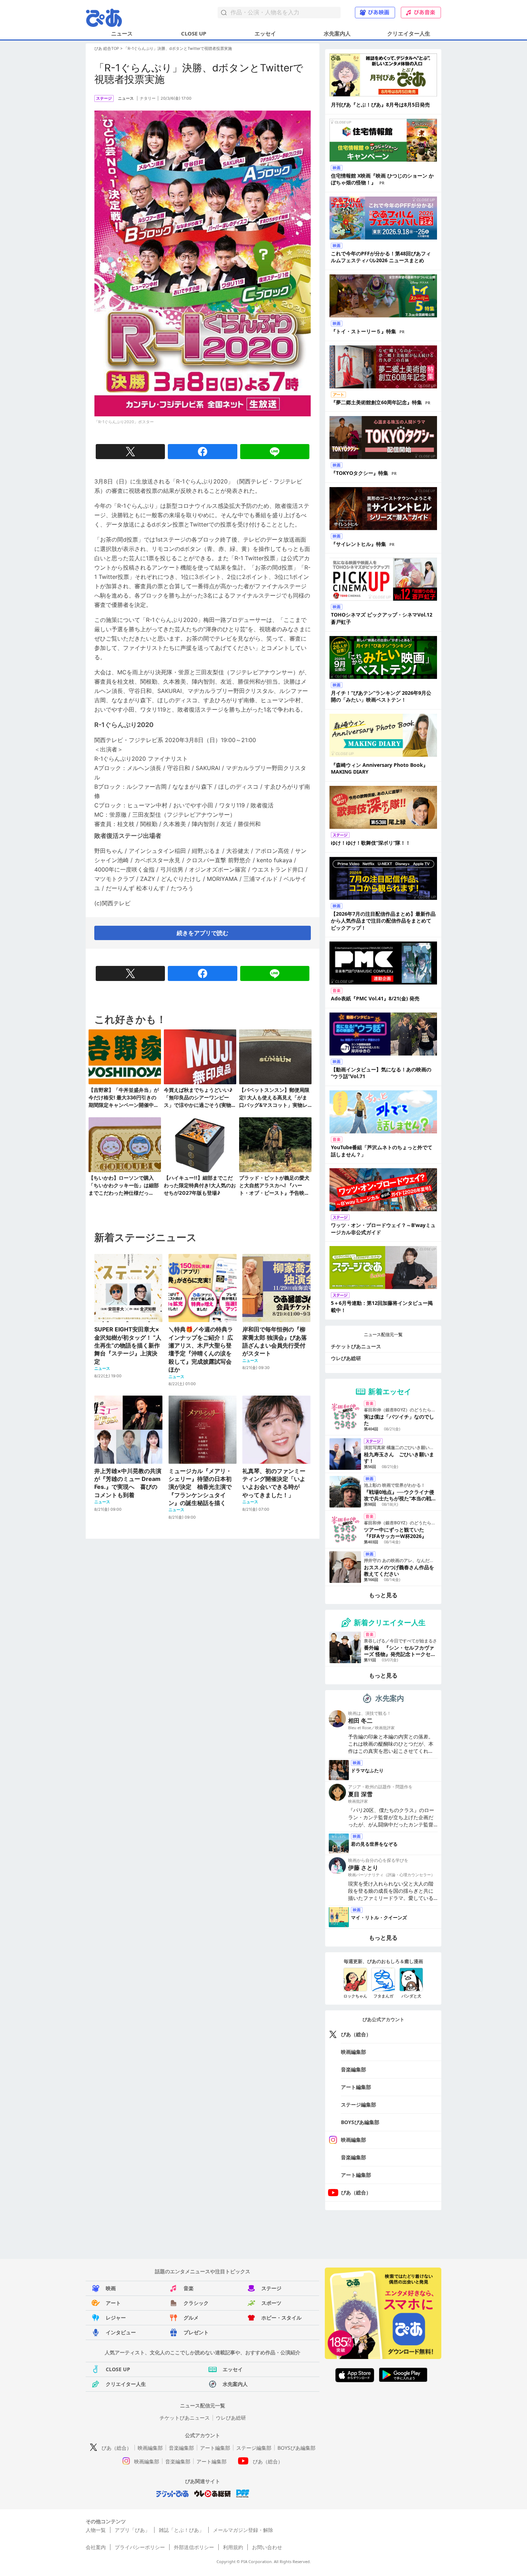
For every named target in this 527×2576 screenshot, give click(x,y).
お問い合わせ (267, 2547)
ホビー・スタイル (281, 2318)
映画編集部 (353, 2052)
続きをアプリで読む (203, 933)
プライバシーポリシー (140, 2547)
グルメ (191, 2318)
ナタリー (148, 98)
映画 (111, 2288)
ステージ (271, 2288)
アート (113, 2303)
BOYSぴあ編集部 (360, 2122)
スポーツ (271, 2303)
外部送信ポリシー (194, 2547)
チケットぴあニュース (356, 1346)
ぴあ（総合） (356, 2034)
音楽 (189, 2288)
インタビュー (121, 2332)
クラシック (196, 2303)
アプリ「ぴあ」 (132, 2530)
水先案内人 (337, 33)
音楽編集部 (353, 2069)
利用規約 (233, 2547)
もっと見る (383, 1595)
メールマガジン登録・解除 (243, 2530)
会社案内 (96, 2547)
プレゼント (196, 2332)
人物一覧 (96, 2530)
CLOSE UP (194, 33)
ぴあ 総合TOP (107, 48)
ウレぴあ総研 (346, 1358)
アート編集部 (356, 2087)
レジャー (116, 2318)
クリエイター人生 (409, 33)
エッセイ (265, 33)
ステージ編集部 (359, 2105)
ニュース (122, 33)
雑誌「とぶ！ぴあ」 (181, 2530)
